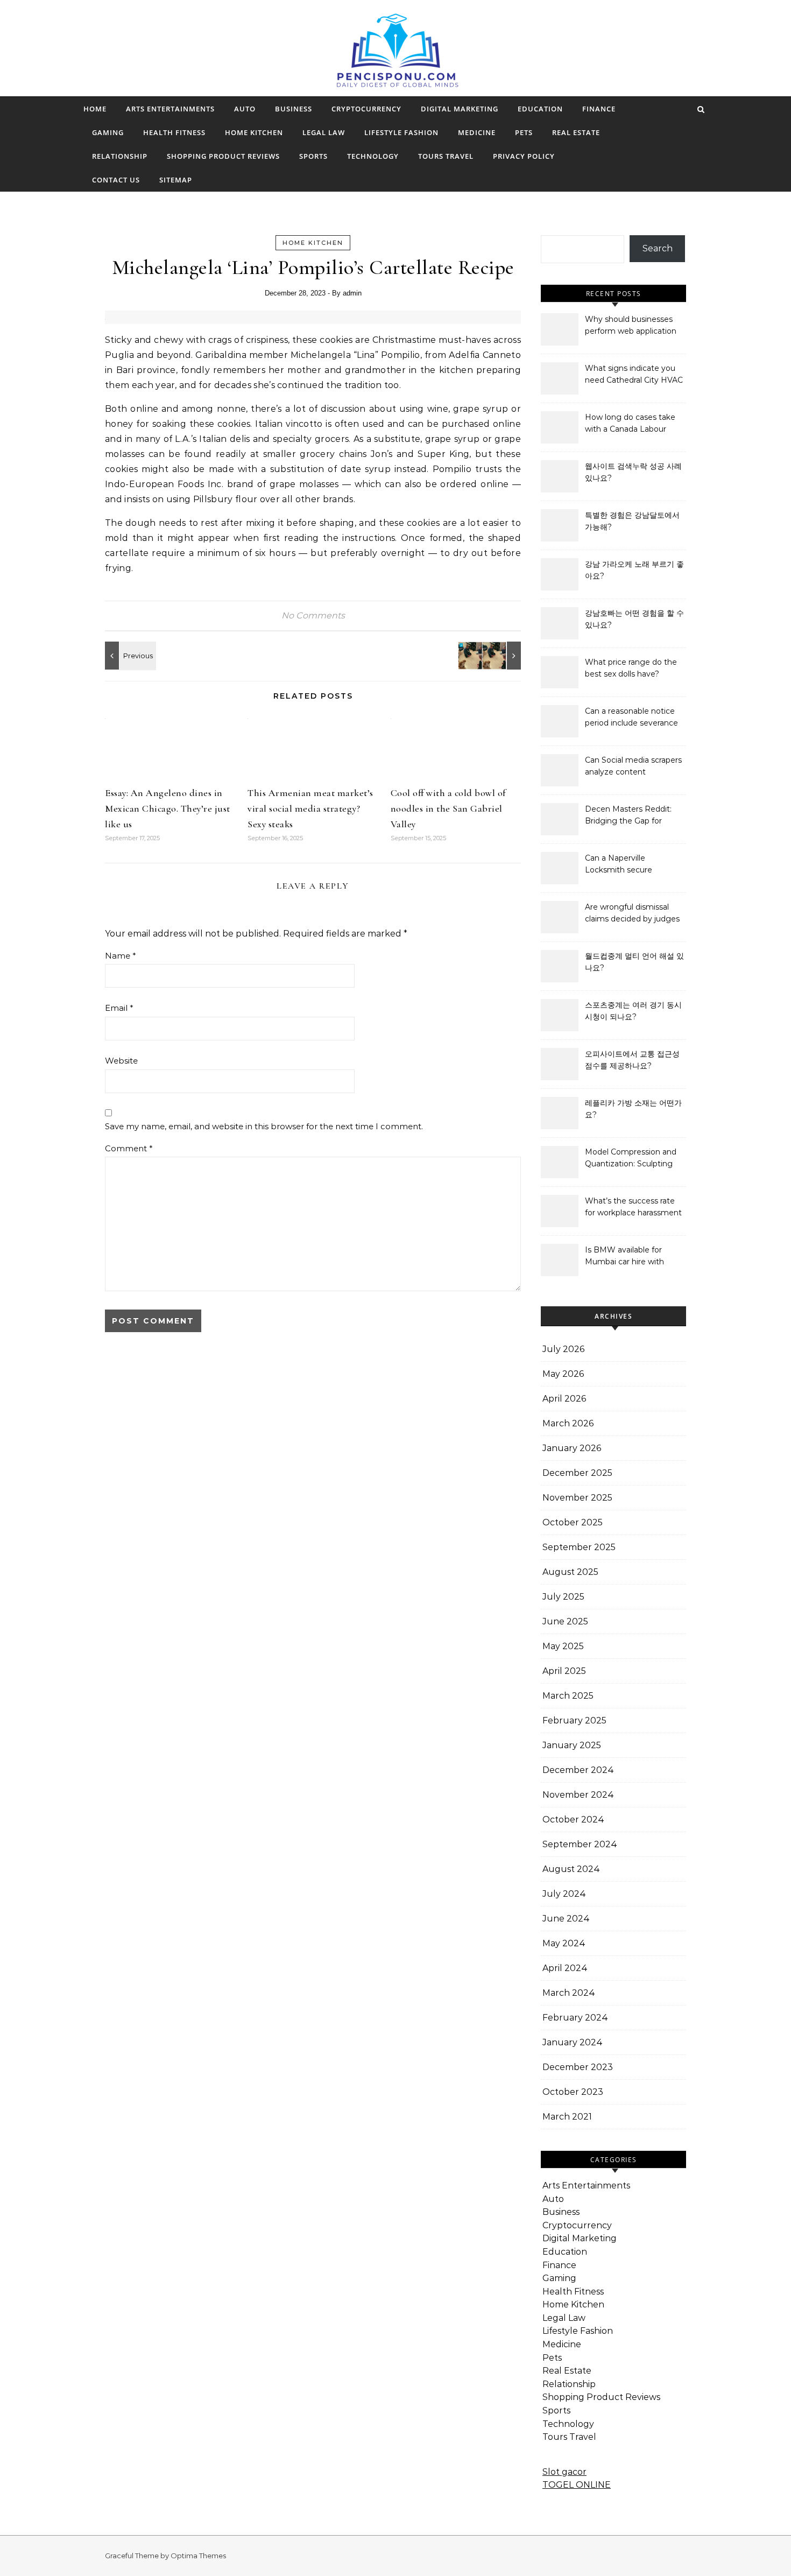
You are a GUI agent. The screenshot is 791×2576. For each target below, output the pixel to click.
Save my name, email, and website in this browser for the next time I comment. (264, 1126)
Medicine (477, 132)
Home (95, 109)
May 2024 (564, 1943)
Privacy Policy (524, 156)
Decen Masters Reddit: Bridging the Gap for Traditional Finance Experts (628, 816)
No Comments (313, 615)
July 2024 (564, 1894)
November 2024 (578, 1795)
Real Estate (576, 132)
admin (352, 293)
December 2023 (578, 2067)
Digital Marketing (460, 109)
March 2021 (567, 2117)
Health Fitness (174, 132)
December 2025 (577, 1473)
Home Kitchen (254, 132)
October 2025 (573, 1522)
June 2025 (565, 1621)
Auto (245, 109)
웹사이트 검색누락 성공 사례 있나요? (633, 472)
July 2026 (563, 1349)
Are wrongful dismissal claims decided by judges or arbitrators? (632, 914)
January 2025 (572, 1745)
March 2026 (568, 1423)
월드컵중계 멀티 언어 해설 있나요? (634, 962)
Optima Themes (198, 2556)
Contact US (116, 180)
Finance (599, 109)
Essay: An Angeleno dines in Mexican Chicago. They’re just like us (168, 808)
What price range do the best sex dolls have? (631, 668)
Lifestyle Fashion (401, 132)
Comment (129, 1148)
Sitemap (176, 180)
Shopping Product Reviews (223, 156)
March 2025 (568, 1696)
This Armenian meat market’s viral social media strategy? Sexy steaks (310, 808)
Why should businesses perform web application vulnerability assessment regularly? (631, 326)
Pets (524, 132)
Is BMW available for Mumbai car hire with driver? (624, 1257)
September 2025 (579, 1547)
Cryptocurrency (366, 109)
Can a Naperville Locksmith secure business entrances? (623, 865)
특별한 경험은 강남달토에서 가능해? (632, 521)
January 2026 (572, 1448)
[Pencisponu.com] (396, 57)
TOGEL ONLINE (577, 2485)
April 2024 (565, 1968)
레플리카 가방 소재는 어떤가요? (633, 1109)
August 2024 (571, 1869)
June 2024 (566, 1919)
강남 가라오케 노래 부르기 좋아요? (634, 570)
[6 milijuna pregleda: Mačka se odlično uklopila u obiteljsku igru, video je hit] (497, 656)
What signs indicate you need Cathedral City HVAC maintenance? (634, 375)
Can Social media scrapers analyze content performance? (633, 767)
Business (294, 109)
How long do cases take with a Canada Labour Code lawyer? (630, 424)
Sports (313, 156)
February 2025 (574, 1720)
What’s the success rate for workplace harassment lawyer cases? (633, 1208)
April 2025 (564, 1671)
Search (658, 248)
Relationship (120, 156)
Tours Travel (446, 156)
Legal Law (324, 132)
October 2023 (573, 2092)
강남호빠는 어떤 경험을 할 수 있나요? (634, 619)
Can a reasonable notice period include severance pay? (631, 718)
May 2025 (563, 1646)
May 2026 (563, 1374)
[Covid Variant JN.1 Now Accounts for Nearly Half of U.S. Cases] (129, 656)
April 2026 (564, 1399)
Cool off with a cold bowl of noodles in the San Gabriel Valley (448, 808)
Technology (373, 156)
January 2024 (573, 2042)
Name (121, 956)
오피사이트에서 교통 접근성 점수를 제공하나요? (632, 1060)
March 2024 (569, 1993)
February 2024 (575, 2018)
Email (119, 1008)
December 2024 (578, 1770)
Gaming (108, 132)
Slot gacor (564, 2472)
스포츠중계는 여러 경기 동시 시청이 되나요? (633, 1011)
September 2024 (580, 1844)
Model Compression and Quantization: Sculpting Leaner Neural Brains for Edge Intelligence (631, 1159)
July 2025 (563, 1597)
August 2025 (570, 1572)
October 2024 (573, 1820)
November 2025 (577, 1498)
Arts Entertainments (170, 109)
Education (540, 109)
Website (121, 1061)
